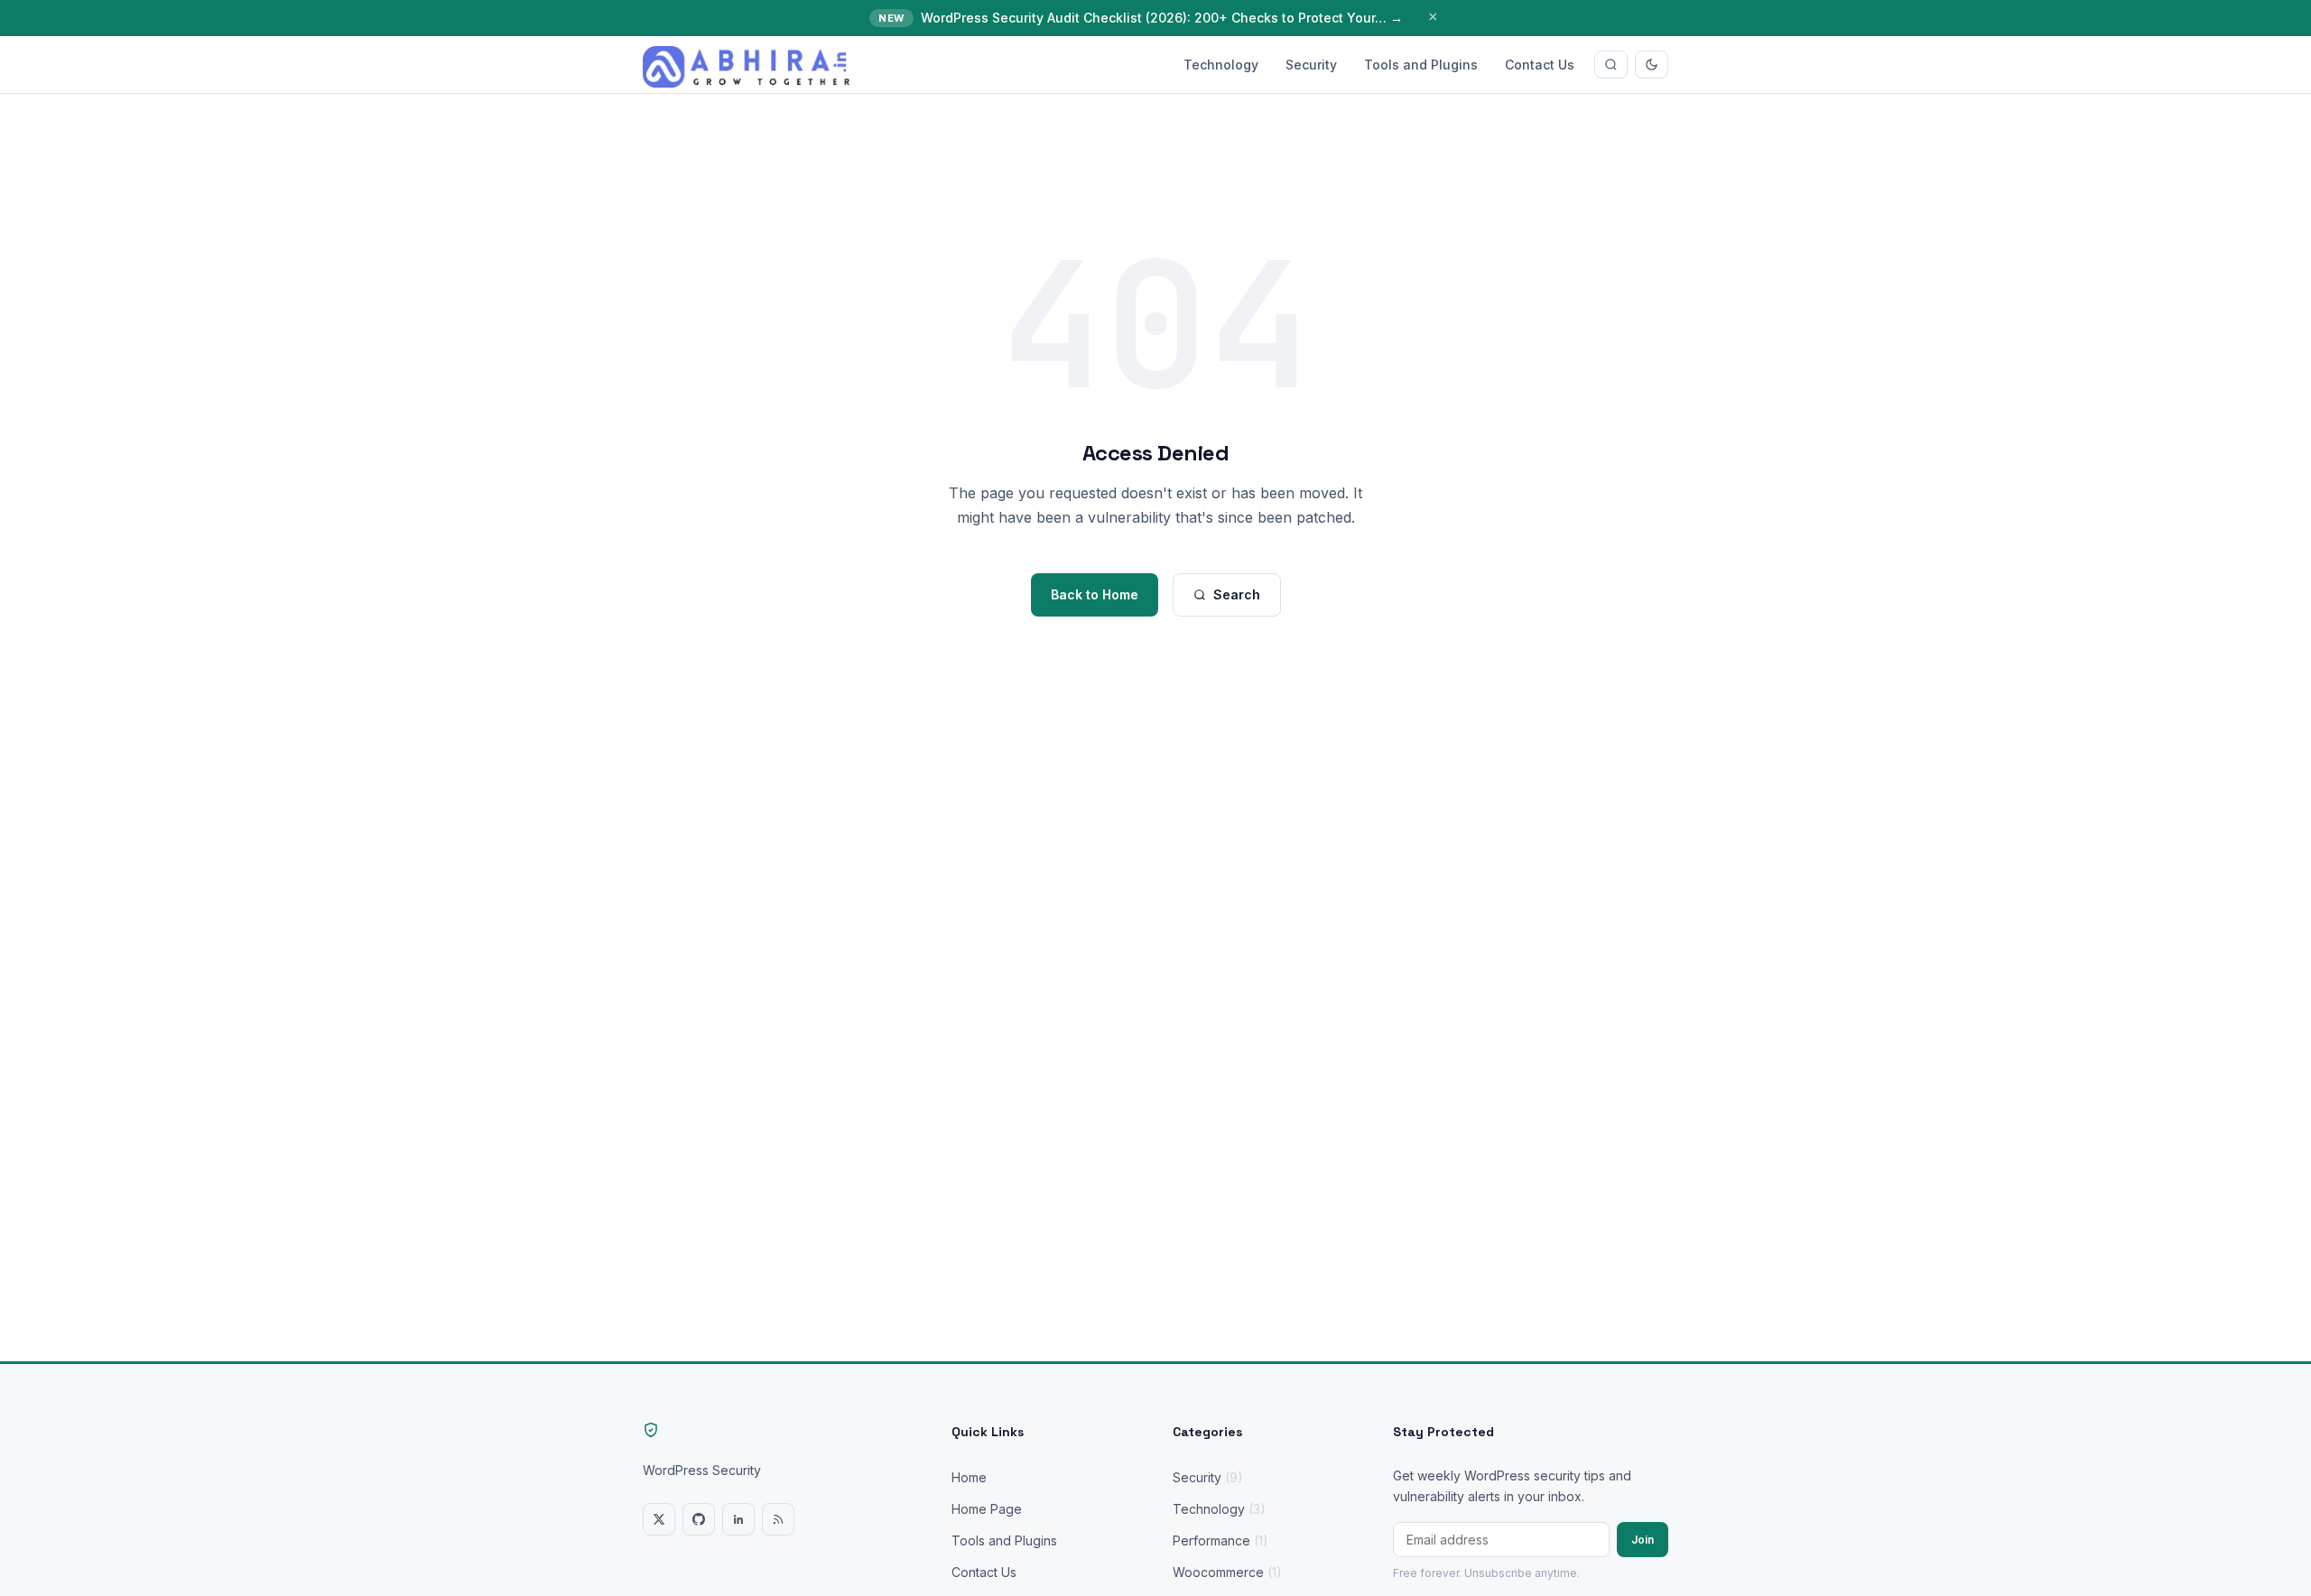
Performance (1220, 1540)
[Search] (1611, 65)
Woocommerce (1227, 1572)
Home (969, 1477)
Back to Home (1095, 594)
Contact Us (1540, 65)
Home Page (987, 1509)
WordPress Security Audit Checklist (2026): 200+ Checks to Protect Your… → (1162, 18)
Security (1311, 65)
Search (1237, 594)
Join (1643, 1540)
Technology (1221, 65)
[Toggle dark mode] (1652, 65)
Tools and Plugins (1421, 65)
